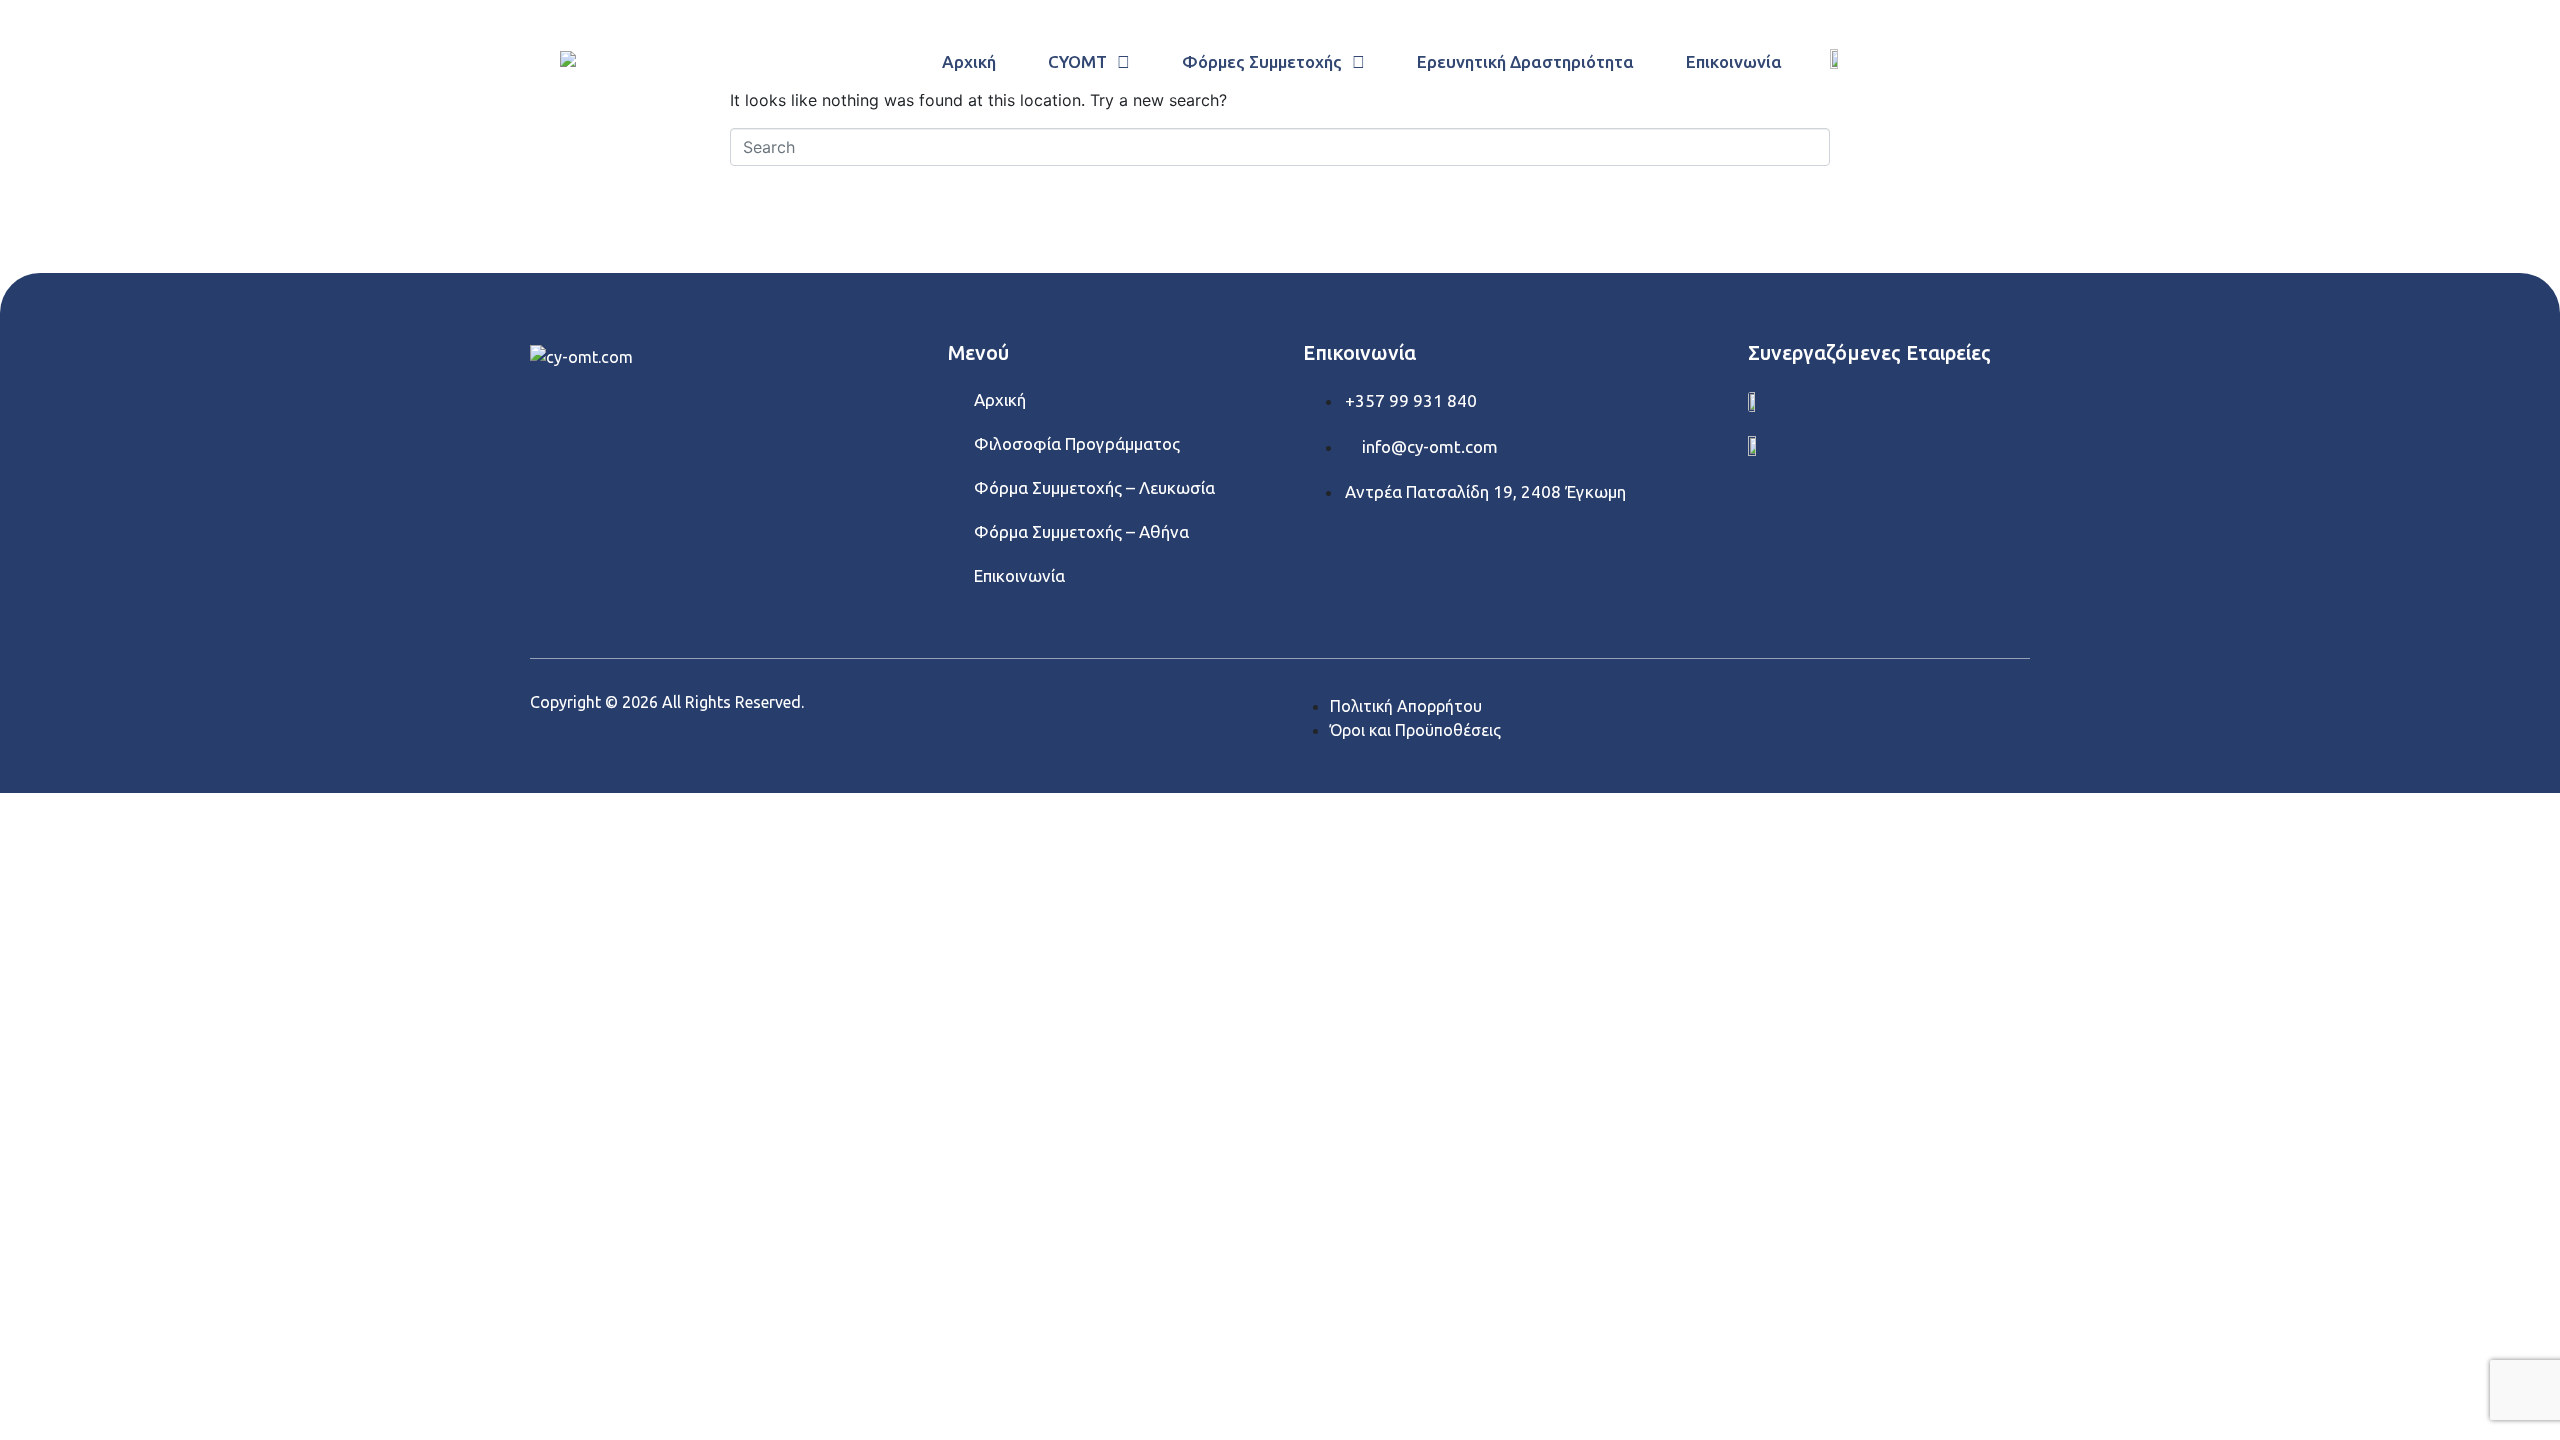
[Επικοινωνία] (957, 573)
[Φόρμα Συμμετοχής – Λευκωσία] (957, 485)
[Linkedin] (625, 414)
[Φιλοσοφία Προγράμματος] (957, 441)
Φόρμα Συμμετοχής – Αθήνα (1081, 531)
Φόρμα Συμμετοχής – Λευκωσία (1094, 487)
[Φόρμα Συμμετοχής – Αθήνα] (957, 529)
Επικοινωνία (1019, 575)
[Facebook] (555, 414)
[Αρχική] (957, 397)
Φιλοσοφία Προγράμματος (1077, 443)
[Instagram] (695, 414)
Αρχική (1000, 399)
